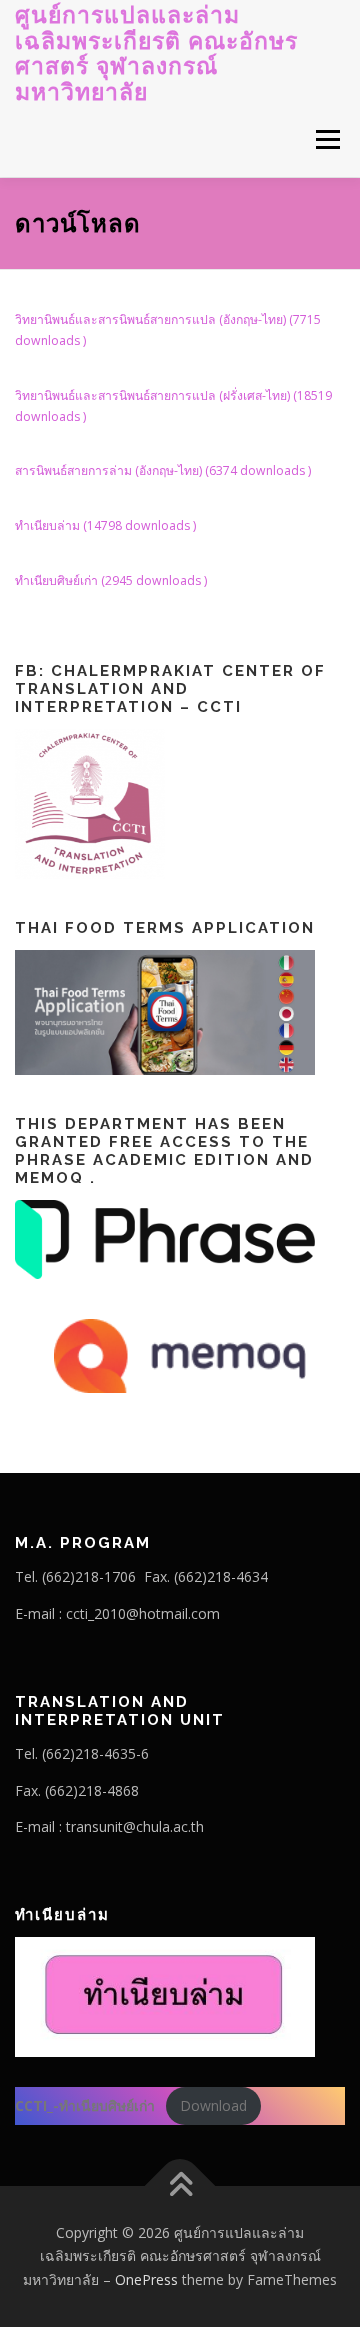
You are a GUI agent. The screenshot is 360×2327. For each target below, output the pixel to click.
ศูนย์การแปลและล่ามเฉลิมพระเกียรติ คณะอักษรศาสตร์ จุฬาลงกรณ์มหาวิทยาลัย (156, 53)
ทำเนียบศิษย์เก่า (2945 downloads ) (111, 580)
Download (213, 2105)
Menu (326, 139)
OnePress (146, 2279)
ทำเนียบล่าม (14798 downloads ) (105, 525)
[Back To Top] (180, 2185)
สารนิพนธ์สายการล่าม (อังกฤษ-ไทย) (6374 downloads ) (163, 470)
